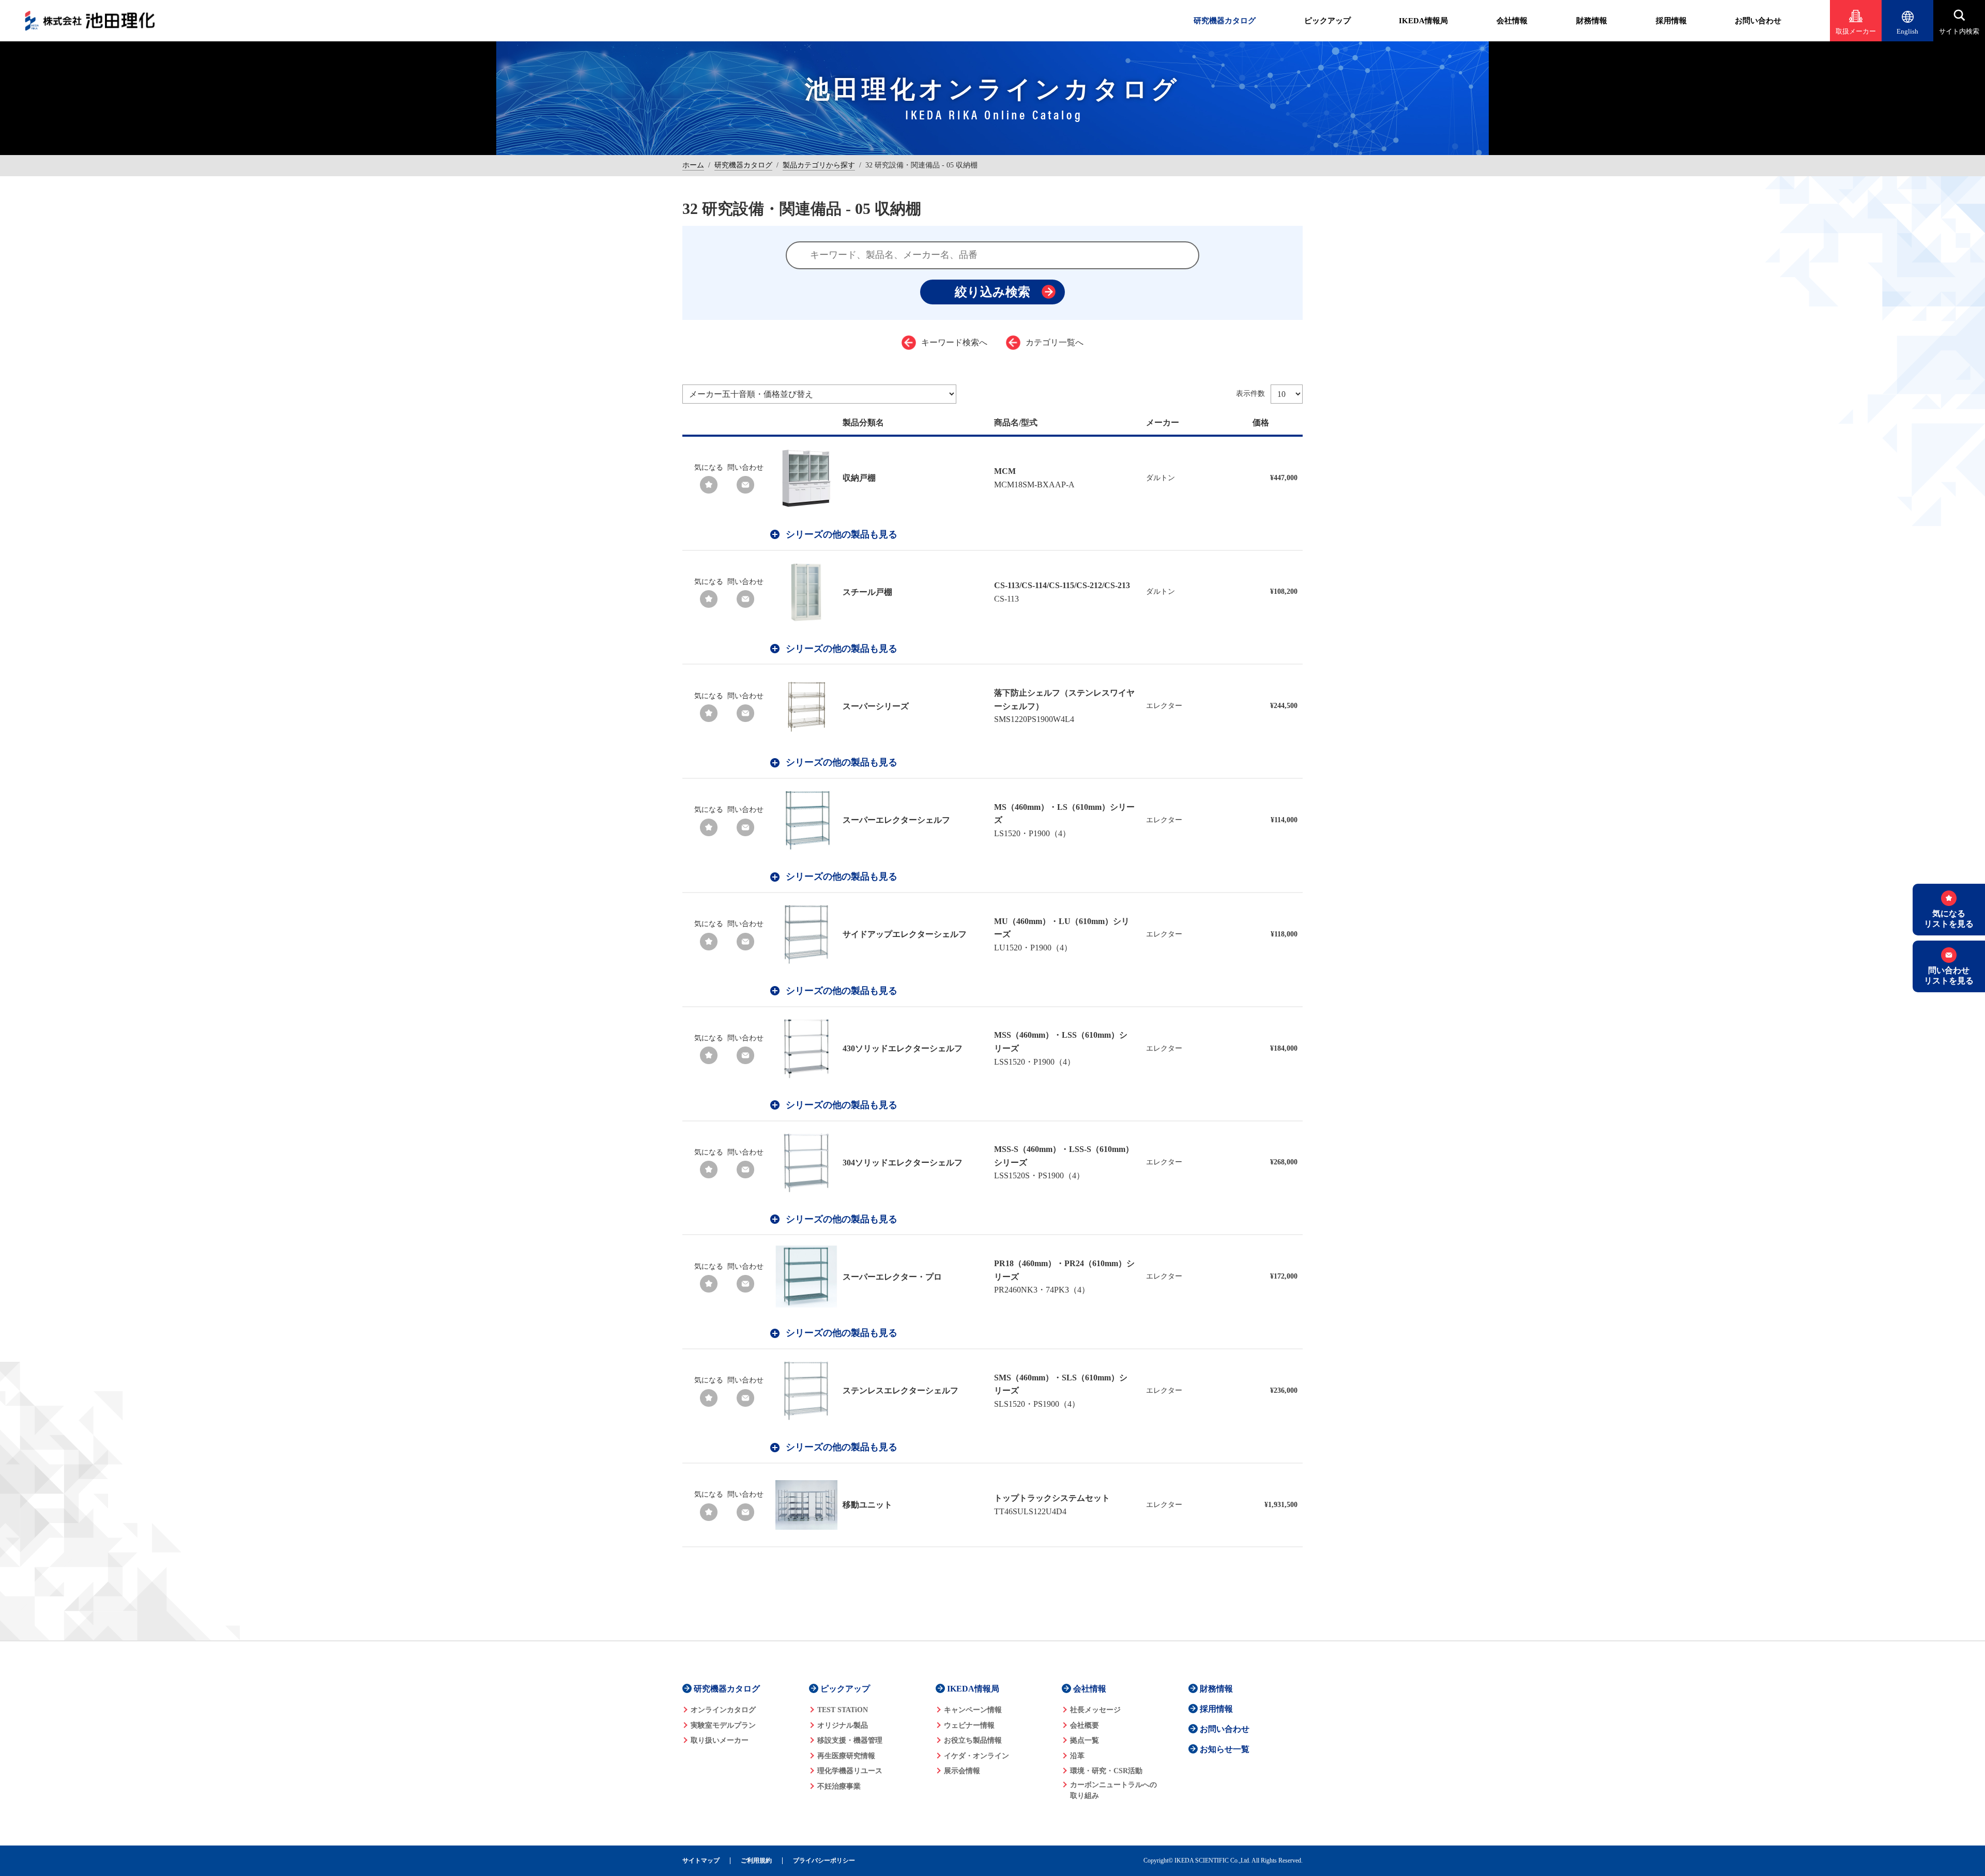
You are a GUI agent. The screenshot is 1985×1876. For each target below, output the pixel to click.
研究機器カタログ (1225, 21)
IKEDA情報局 (1423, 21)
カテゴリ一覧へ (1055, 342)
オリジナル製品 (843, 1725)
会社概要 (1085, 1725)
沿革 (1077, 1756)
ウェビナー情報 (969, 1725)
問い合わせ (745, 467)
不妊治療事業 (839, 1786)
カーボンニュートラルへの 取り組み (1113, 1790)
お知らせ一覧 (1225, 1749)
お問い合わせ (1758, 21)
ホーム (693, 165)
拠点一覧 (1085, 1740)
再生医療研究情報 (846, 1756)
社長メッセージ (1095, 1710)
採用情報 (1671, 21)
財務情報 (1592, 21)
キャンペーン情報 (973, 1710)
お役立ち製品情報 (973, 1740)
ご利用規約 (756, 1861)
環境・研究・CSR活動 (1106, 1771)
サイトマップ (701, 1861)
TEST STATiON (843, 1710)
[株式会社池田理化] (90, 21)
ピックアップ (1327, 21)
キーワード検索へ (954, 342)
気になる (709, 467)
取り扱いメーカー (720, 1740)
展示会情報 (962, 1771)
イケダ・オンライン (976, 1756)
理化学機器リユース (850, 1771)
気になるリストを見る (1949, 918)
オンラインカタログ (723, 1710)
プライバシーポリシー (824, 1861)
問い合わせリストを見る (1949, 975)
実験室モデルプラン (723, 1725)
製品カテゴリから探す (819, 165)
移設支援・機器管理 (850, 1740)
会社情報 (1512, 21)
